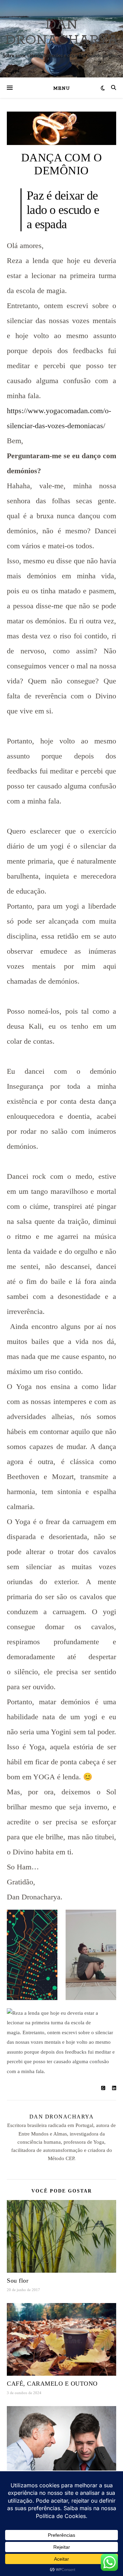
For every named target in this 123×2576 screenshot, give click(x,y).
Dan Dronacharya (62, 2117)
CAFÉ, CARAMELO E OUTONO (52, 2384)
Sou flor (18, 2281)
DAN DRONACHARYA (62, 32)
